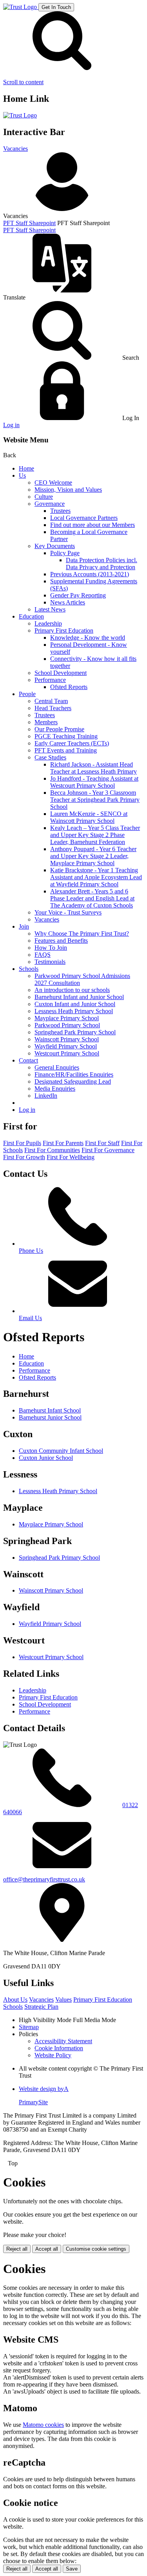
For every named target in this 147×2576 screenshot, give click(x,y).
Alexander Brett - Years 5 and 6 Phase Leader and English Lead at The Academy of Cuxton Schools (92, 898)
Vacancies (15, 149)
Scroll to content (23, 82)
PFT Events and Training (66, 750)
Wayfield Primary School (66, 1046)
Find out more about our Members (93, 525)
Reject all (17, 2249)
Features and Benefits (61, 941)
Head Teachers (53, 708)
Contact (28, 1060)
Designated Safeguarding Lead (73, 1081)
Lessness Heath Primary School (74, 1011)
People (27, 694)
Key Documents (55, 546)
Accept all (47, 2249)
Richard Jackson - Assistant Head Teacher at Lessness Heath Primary (93, 768)
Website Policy (53, 2055)
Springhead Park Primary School (75, 1032)
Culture (44, 497)
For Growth (24, 1157)
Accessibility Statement (63, 2041)
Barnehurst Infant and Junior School (79, 997)
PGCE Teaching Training (66, 736)
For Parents (63, 1143)
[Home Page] (21, 7)
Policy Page (65, 553)
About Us (15, 2000)
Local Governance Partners (84, 518)
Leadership (48, 623)
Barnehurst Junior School (50, 1417)
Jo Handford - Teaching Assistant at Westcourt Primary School (94, 782)
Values (64, 2000)
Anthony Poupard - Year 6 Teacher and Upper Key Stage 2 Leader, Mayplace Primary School (93, 856)
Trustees (60, 511)
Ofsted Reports (69, 687)
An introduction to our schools (72, 990)
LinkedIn (46, 1096)
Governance (50, 504)
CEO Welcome (53, 483)
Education (31, 616)
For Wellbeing (71, 1157)
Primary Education (103, 2000)
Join (24, 926)
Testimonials (50, 962)
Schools (29, 969)
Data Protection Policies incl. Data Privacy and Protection (102, 564)
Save (72, 2569)
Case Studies (50, 757)
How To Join (51, 948)
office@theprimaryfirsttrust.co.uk (44, 1879)
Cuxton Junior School (46, 1458)
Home (26, 468)
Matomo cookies (43, 2425)
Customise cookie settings (96, 2249)
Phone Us (31, 1251)
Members (46, 722)
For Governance (108, 1150)
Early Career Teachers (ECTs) (72, 743)
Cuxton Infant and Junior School (75, 1004)
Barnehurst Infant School (50, 1410)
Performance (50, 680)
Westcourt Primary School (67, 1053)
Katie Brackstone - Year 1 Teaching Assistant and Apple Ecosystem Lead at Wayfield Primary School (96, 877)
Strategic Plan (41, 2007)
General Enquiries (57, 1067)
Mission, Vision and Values (68, 490)
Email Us (30, 1318)
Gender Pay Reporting (78, 595)
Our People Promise (59, 729)
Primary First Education (64, 630)
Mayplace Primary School (67, 1018)
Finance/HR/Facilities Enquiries (74, 1074)
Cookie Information (59, 2048)
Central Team (51, 701)
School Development (61, 673)
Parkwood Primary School (67, 1025)
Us (22, 475)
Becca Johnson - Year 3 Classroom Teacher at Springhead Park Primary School (95, 800)
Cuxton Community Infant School (61, 1451)
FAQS (43, 955)
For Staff (102, 1143)
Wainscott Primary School (67, 1039)
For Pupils (22, 1143)
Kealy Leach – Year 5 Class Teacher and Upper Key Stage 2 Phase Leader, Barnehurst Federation (95, 835)
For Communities (52, 1150)
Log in (11, 425)
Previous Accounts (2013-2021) (90, 574)
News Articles (68, 602)
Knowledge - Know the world (88, 638)
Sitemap (29, 2027)
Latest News (50, 609)
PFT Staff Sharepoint (29, 223)
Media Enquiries (55, 1089)
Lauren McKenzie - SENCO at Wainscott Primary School (89, 817)
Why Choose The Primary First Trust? (82, 934)
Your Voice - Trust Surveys (68, 912)
